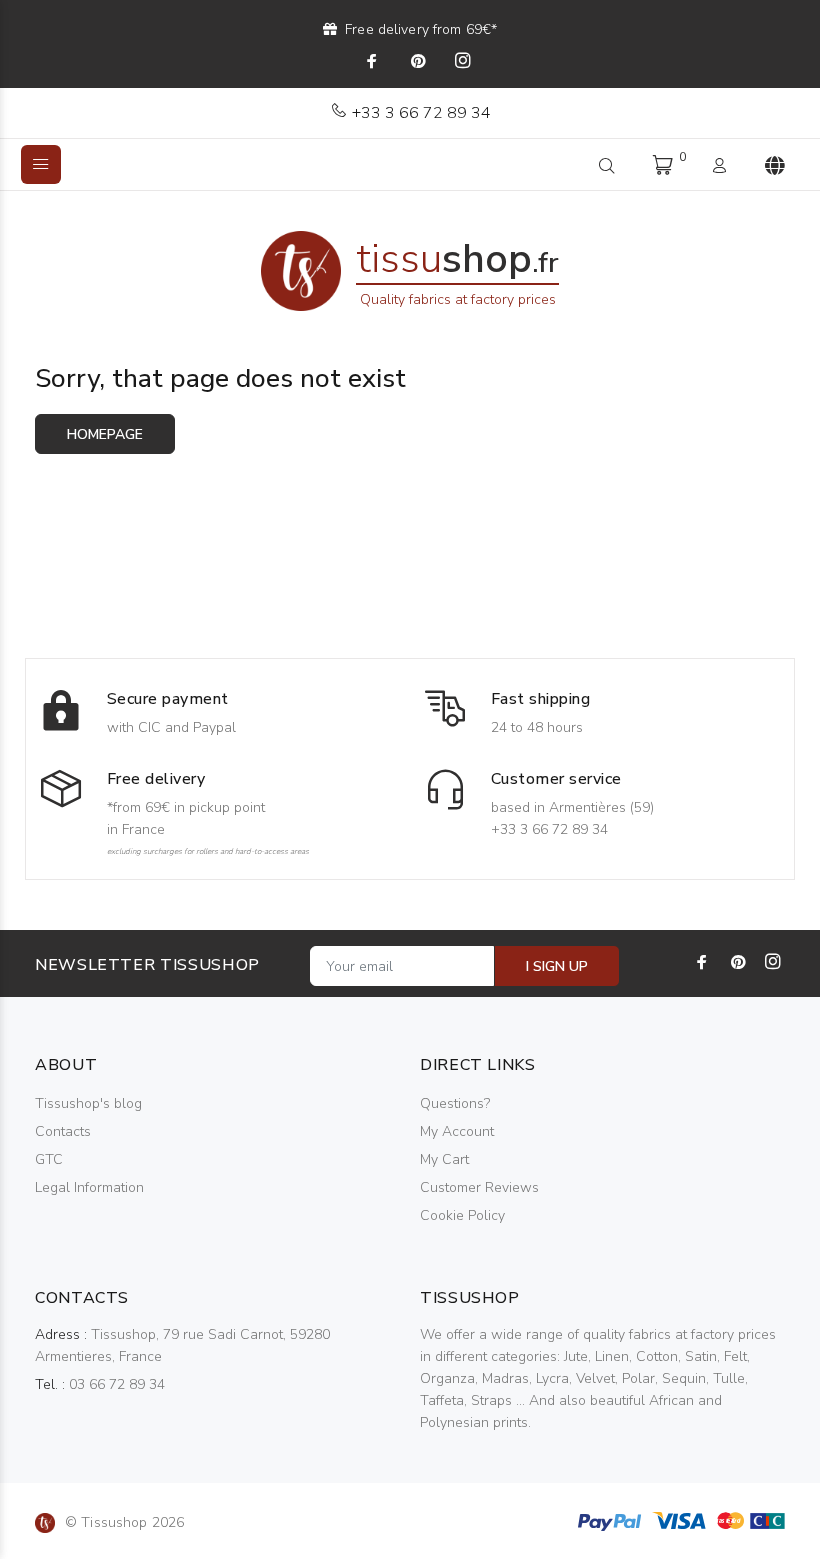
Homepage (105, 434)
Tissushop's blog (88, 1103)
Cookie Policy (462, 1215)
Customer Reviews (479, 1187)
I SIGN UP (557, 966)
